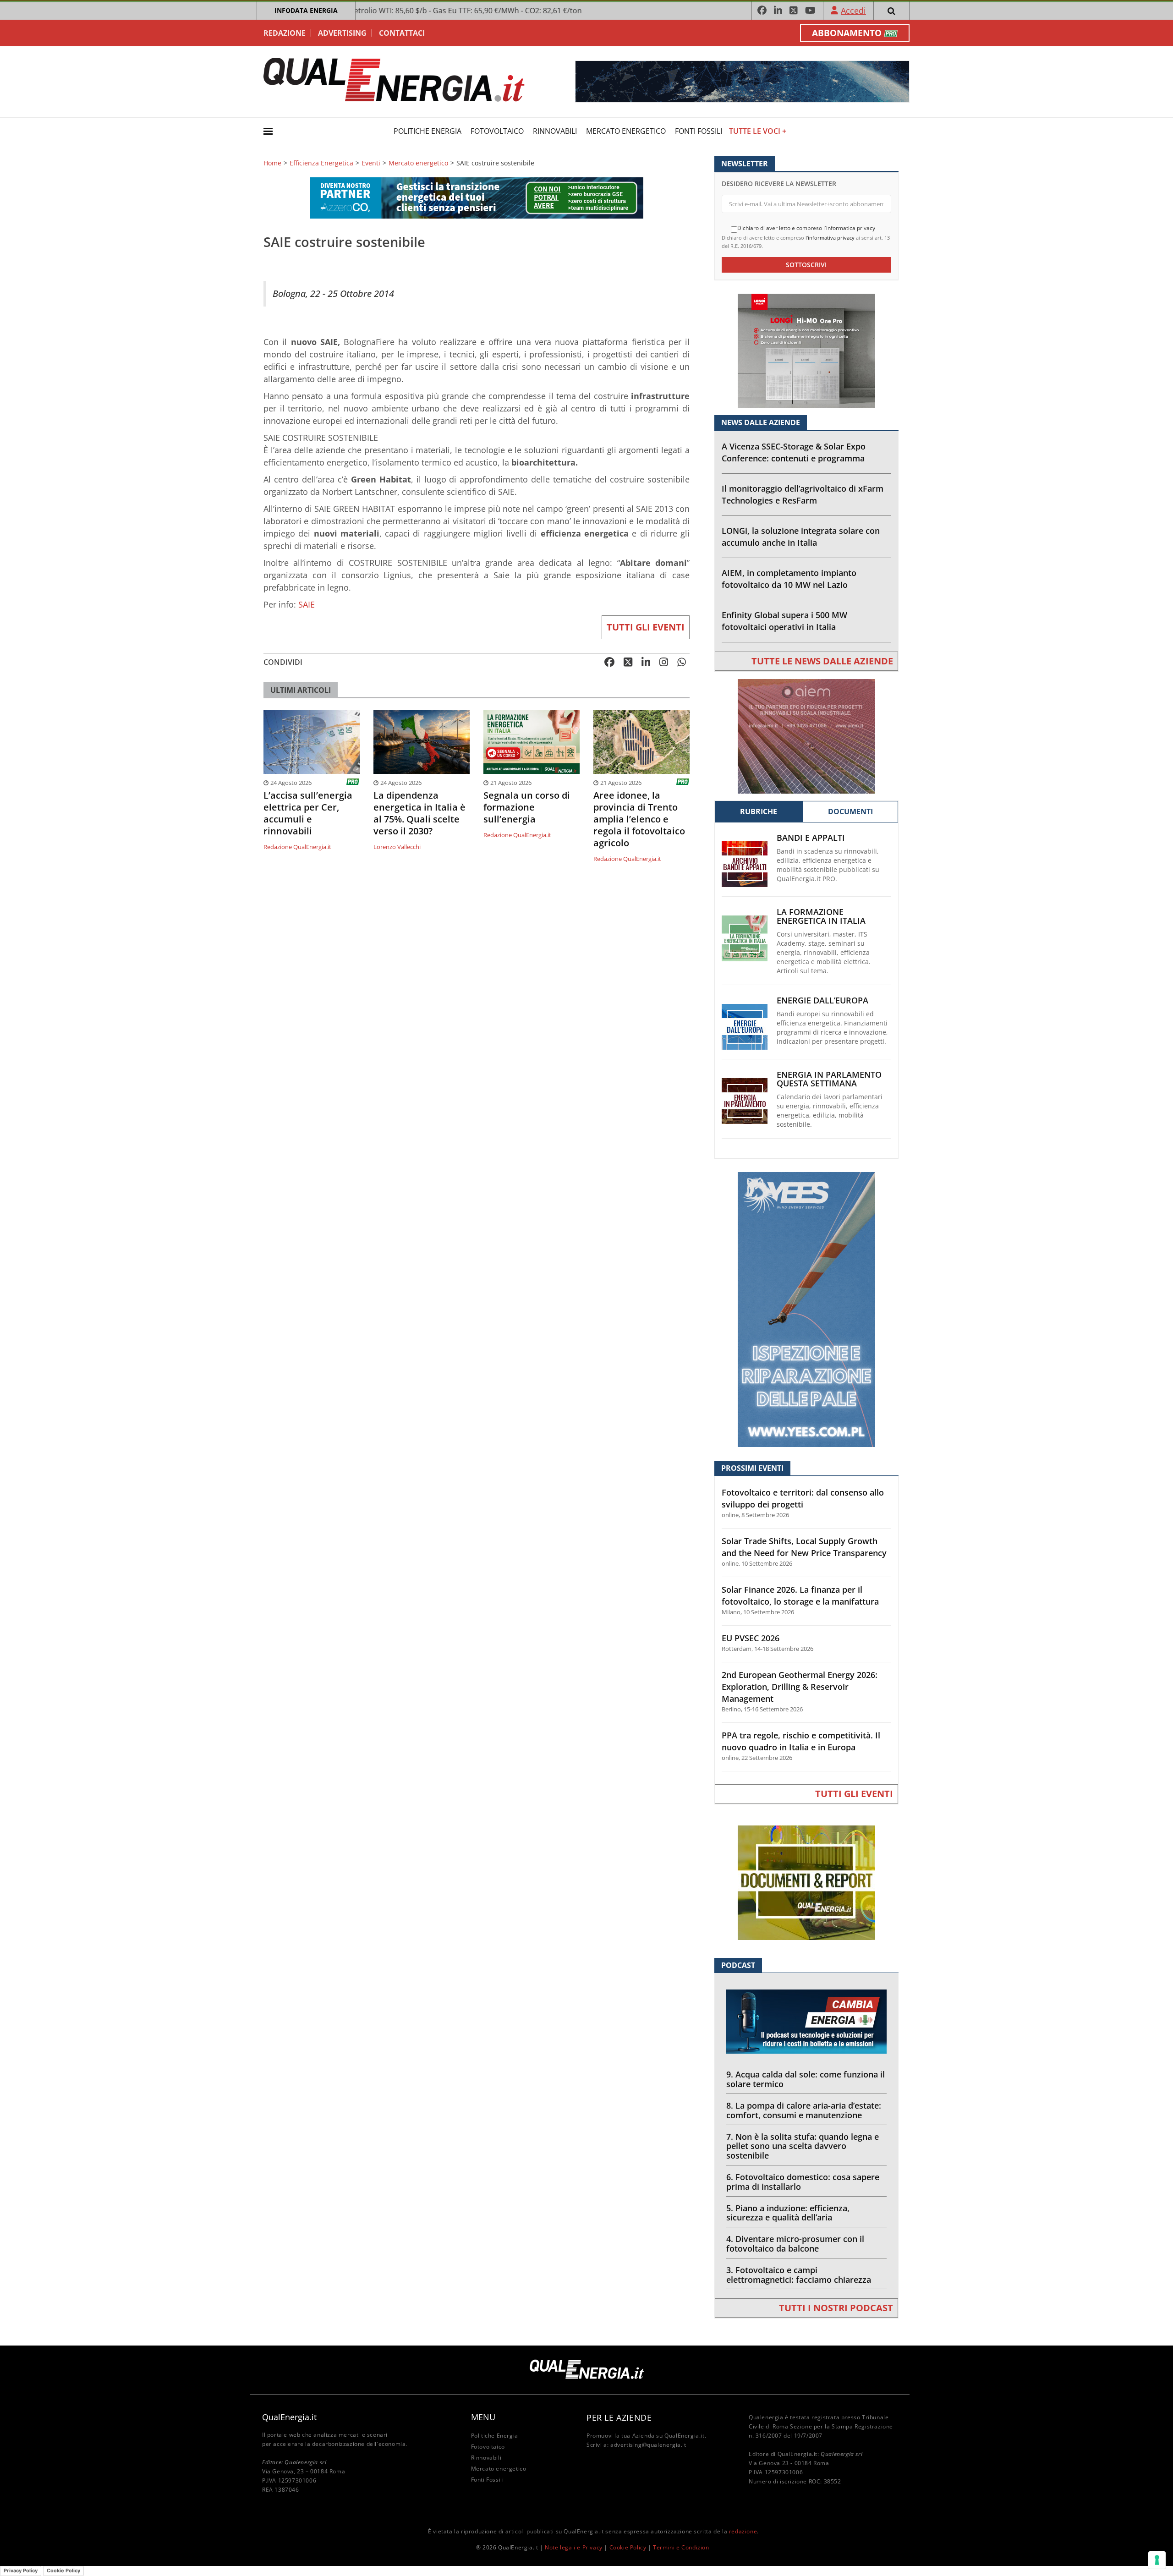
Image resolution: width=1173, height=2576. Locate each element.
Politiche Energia (428, 131)
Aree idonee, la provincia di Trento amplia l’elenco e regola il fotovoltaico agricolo (639, 819)
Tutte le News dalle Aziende (822, 661)
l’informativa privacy (830, 238)
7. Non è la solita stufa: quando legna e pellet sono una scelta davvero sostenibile (803, 2146)
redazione (743, 2531)
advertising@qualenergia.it (648, 2445)
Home (272, 163)
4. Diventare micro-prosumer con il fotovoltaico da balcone (795, 2244)
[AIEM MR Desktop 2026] (806, 736)
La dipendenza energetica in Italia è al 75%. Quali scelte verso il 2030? (419, 813)
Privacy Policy (21, 2571)
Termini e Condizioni (682, 2547)
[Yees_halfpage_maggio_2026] (806, 1309)
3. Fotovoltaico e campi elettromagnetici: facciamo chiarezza (799, 2275)
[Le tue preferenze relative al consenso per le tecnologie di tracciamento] (1157, 2560)
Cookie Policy (628, 2547)
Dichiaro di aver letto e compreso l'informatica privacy (806, 228)
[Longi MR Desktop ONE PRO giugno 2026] (806, 350)
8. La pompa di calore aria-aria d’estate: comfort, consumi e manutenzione (804, 2110)
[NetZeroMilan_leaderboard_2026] (742, 81)
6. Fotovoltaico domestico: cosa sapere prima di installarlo (803, 2182)
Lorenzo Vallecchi (397, 847)
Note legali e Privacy (574, 2547)
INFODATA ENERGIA (306, 10)
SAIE (308, 604)
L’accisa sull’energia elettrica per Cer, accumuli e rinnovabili (308, 813)
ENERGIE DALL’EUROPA (822, 1000)
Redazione (285, 33)
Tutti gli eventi (646, 627)
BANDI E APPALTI (811, 838)
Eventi (371, 163)
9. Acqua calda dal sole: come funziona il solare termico (806, 2079)
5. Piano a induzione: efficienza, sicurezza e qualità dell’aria (788, 2213)
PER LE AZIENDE (619, 2417)
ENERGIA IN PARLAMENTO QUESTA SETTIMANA (829, 1079)
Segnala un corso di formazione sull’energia (527, 807)
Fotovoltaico (497, 131)
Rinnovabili (555, 131)
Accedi (853, 11)
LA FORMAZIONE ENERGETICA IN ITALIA (821, 916)
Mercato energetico (626, 131)
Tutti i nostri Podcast (836, 2308)
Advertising (342, 33)
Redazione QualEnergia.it (297, 847)
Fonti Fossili (699, 131)
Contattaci (402, 33)
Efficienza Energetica (321, 163)
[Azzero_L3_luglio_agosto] (477, 197)
